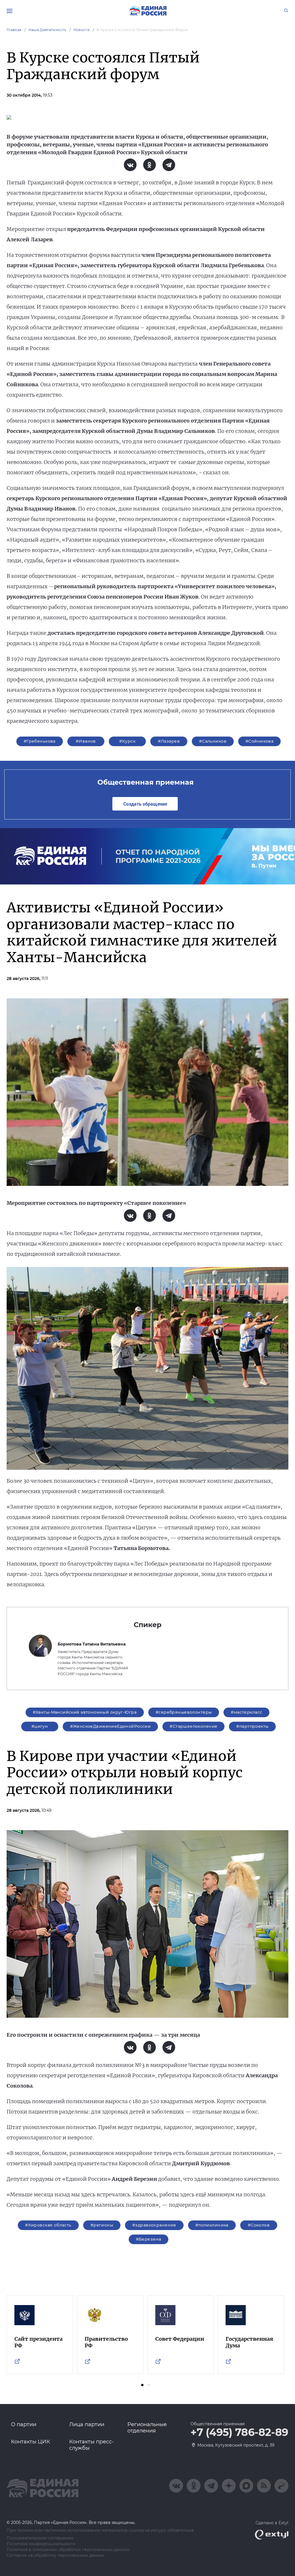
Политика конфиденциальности (41, 2544)
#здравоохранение (154, 2225)
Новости (82, 30)
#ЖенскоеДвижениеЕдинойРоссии (110, 1726)
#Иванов (86, 741)
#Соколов (259, 2225)
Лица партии (87, 2424)
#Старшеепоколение (193, 1726)
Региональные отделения (147, 2428)
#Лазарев (169, 741)
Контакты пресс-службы (91, 2445)
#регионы (102, 2225)
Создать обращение (145, 804)
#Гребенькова (40, 741)
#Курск (127, 741)
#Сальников (213, 741)
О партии (24, 2424)
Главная (14, 30)
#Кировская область (48, 2225)
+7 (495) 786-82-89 (239, 2432)
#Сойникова (259, 741)
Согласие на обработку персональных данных (55, 2555)
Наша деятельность (48, 30)
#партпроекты (252, 1726)
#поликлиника (212, 2225)
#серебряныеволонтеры (184, 1712)
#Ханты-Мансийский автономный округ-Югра (85, 1712)
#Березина (149, 2239)
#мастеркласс (246, 1712)
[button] (142, 2385)
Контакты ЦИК (31, 2442)
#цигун (40, 1726)
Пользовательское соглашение (40, 2538)
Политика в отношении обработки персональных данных (68, 2550)
